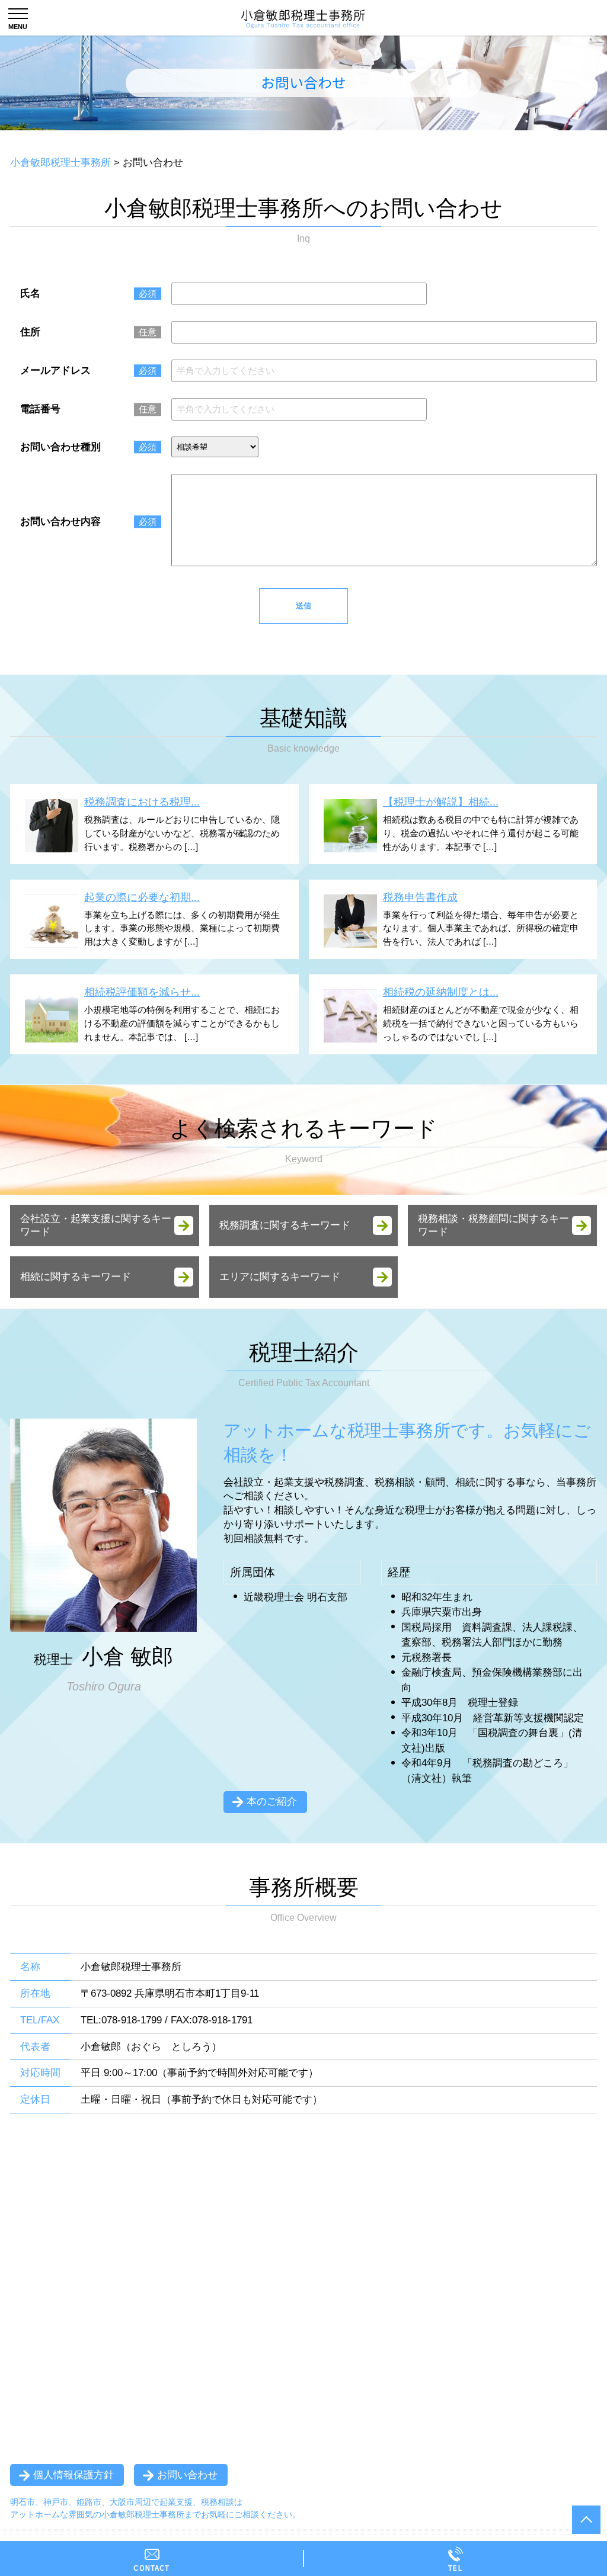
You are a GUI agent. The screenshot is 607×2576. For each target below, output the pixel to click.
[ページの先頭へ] (586, 2520)
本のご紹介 (272, 1802)
